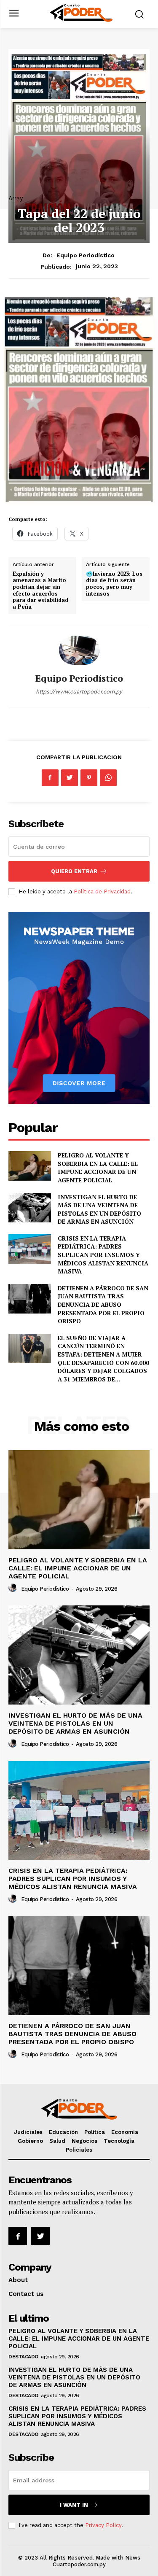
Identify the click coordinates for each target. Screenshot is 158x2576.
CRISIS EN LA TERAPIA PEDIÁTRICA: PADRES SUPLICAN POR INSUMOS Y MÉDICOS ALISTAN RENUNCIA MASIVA (103, 1255)
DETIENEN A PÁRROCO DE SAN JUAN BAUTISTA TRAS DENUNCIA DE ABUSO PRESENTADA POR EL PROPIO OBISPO (103, 1304)
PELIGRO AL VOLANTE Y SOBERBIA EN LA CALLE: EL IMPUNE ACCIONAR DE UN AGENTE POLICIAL (98, 1168)
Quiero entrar (74, 871)
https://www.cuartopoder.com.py (79, 692)
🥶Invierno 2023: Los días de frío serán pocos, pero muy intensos (114, 584)
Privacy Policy (103, 2525)
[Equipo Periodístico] (79, 650)
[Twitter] (70, 778)
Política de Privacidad (102, 891)
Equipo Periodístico (86, 255)
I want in (74, 2505)
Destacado (23, 2357)
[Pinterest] (89, 778)
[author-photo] (14, 1588)
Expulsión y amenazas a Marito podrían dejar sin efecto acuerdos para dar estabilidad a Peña (40, 590)
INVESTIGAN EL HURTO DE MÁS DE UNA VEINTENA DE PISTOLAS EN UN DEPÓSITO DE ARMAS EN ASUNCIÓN (99, 1209)
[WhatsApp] (108, 778)
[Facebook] (50, 778)
